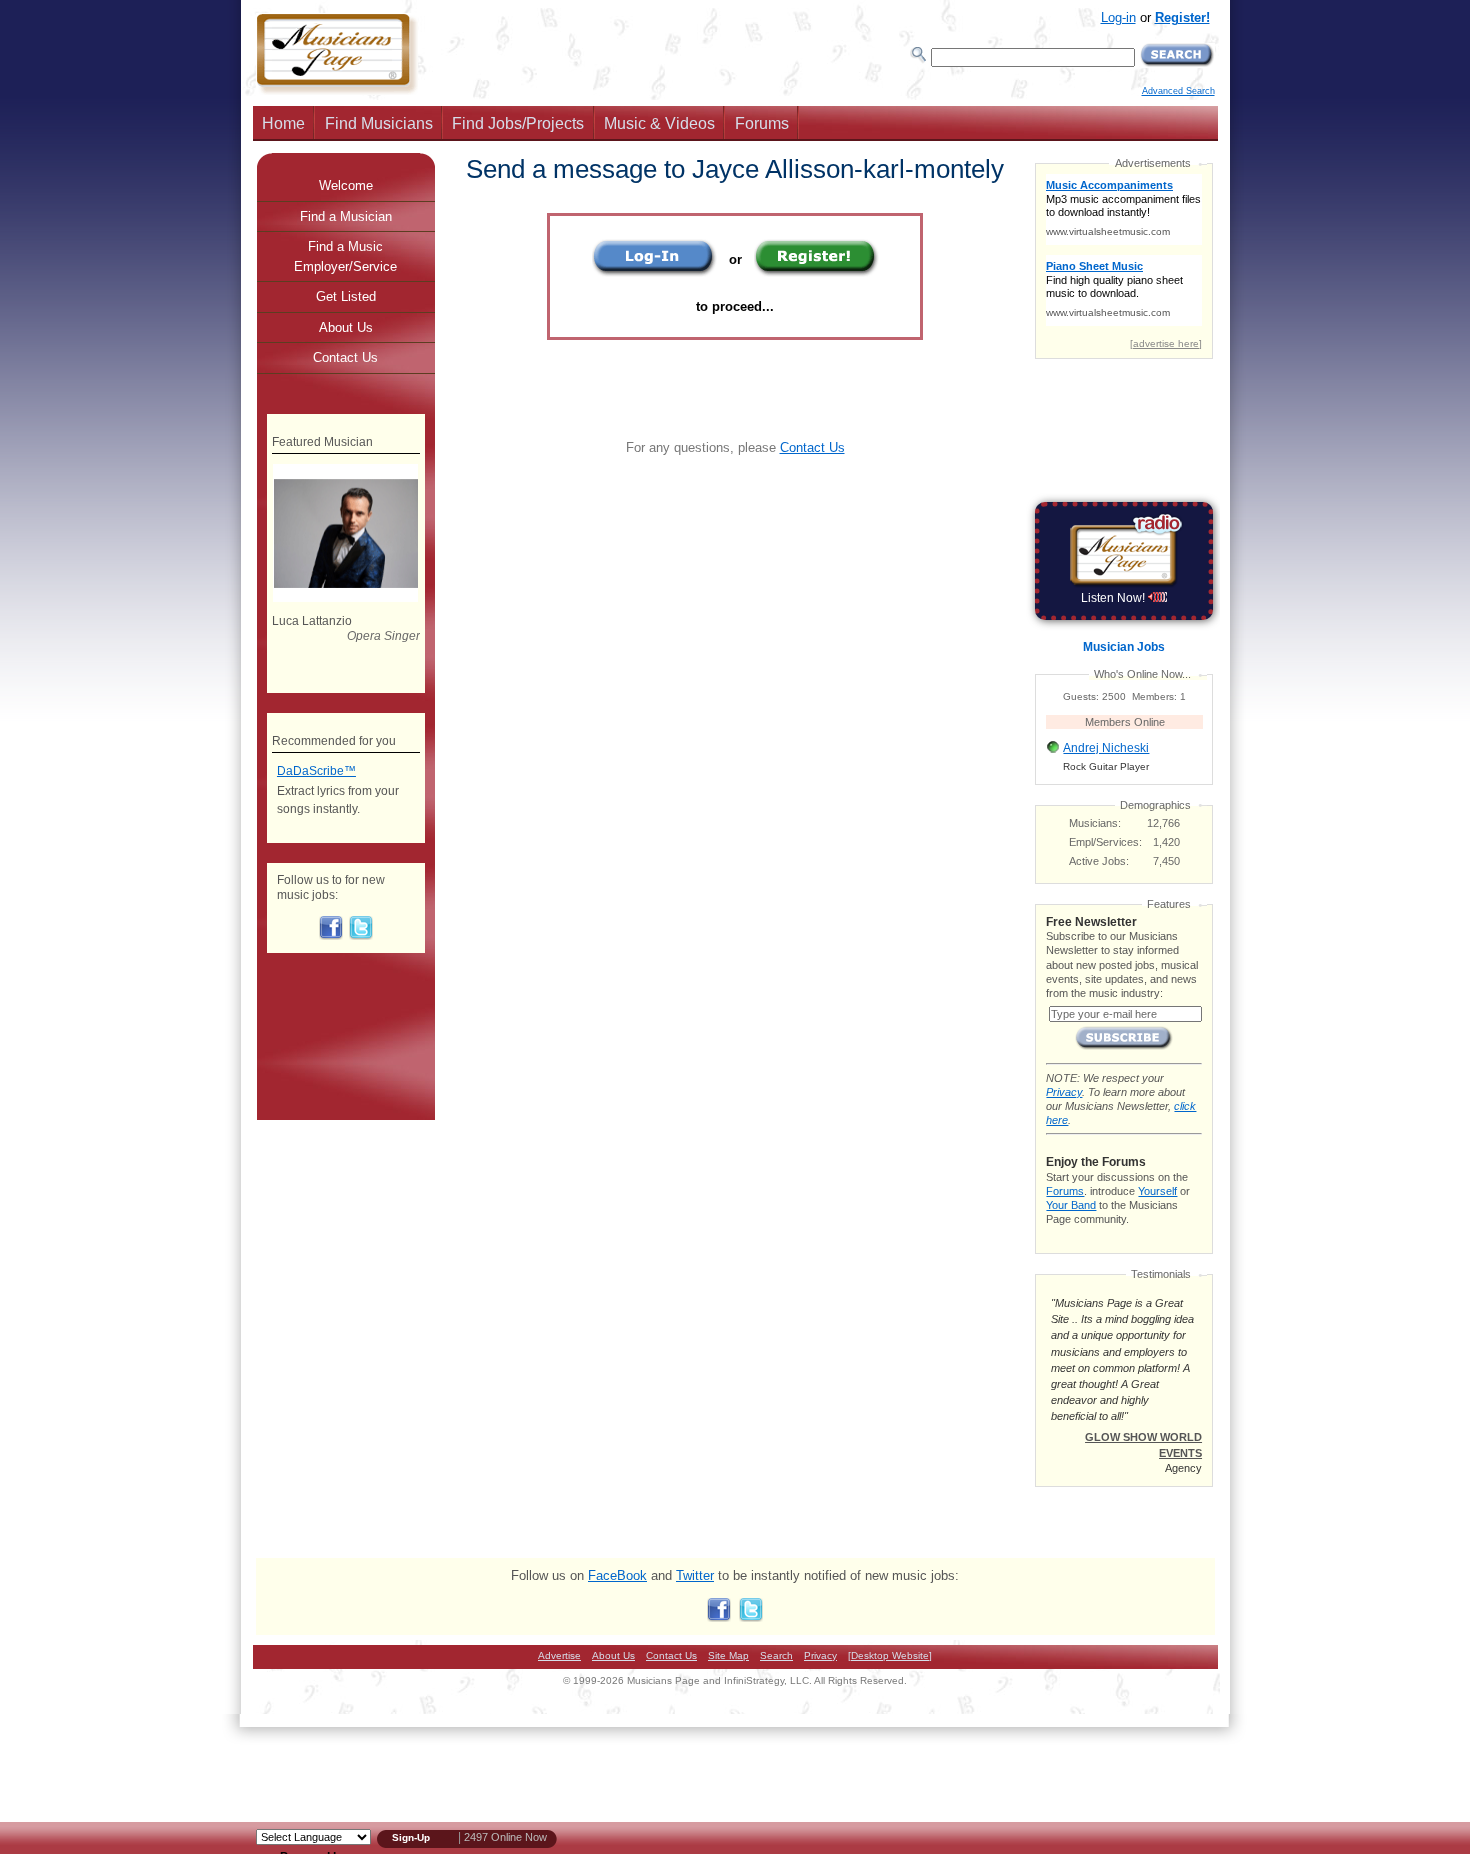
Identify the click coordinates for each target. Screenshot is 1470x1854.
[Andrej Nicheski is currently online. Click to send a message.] (1053, 753)
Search (776, 1655)
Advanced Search (1178, 91)
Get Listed (346, 296)
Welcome (346, 185)
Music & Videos (659, 123)
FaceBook (617, 1575)
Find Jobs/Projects (518, 123)
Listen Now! (1114, 598)
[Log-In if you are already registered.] (654, 272)
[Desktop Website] (890, 1655)
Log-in (1118, 17)
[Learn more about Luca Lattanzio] (345, 598)
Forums (762, 123)
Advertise (559, 1655)
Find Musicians (379, 123)
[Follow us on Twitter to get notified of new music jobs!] (361, 936)
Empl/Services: (1105, 842)
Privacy (1064, 1092)
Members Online (1125, 722)
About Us (346, 327)
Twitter (695, 1575)
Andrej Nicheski (1106, 748)
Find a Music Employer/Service (345, 256)
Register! (1182, 17)
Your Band (1071, 1205)
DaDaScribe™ (316, 771)
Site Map (728, 1655)
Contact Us (812, 447)
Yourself (1157, 1191)
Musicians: (1095, 823)
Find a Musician (346, 216)
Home (283, 123)
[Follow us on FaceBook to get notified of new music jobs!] (331, 936)
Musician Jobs (1124, 647)
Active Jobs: (1099, 861)
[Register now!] (816, 272)
